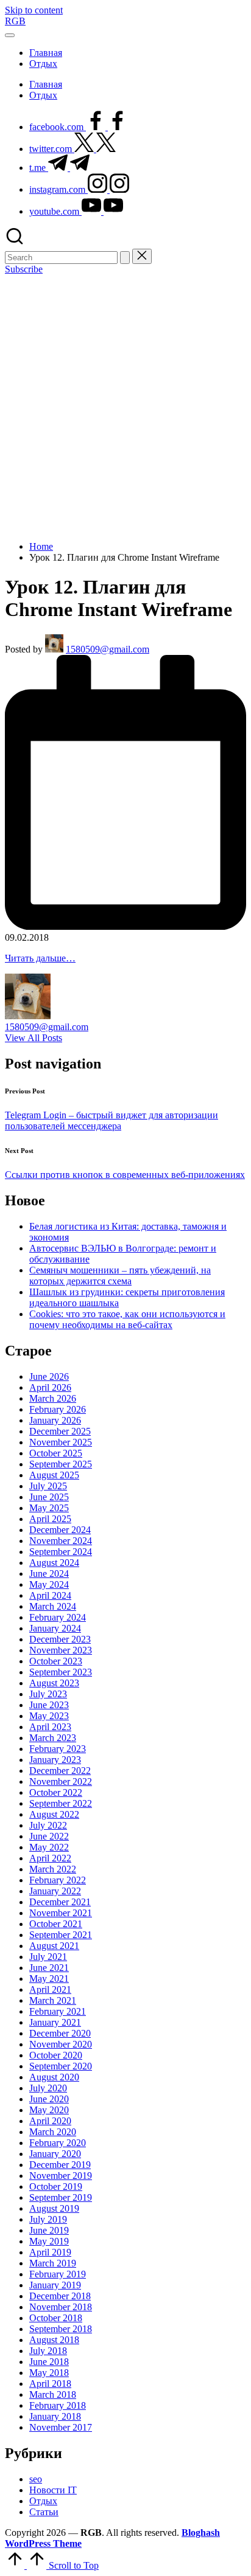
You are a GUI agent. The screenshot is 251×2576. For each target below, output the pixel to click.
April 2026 (50, 1387)
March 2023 (53, 1738)
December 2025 (60, 1431)
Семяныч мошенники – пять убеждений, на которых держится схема (120, 1276)
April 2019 (50, 2252)
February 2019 (58, 2274)
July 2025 (48, 1486)
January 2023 (55, 1760)
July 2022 (48, 1825)
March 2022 (53, 1869)
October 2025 (56, 1453)
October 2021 (56, 1924)
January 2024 (55, 1628)
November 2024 (61, 1541)
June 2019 (49, 2230)
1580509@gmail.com (47, 1027)
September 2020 (61, 2066)
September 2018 (61, 2329)
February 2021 (58, 2011)
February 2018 (58, 2405)
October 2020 (56, 2055)
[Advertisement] (125, 406)
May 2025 (49, 1508)
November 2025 (61, 1442)
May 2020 (49, 2110)
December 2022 (60, 1771)
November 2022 (61, 1781)
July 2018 (48, 2351)
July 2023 (48, 1694)
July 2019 (48, 2219)
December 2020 (60, 2033)
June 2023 (49, 1705)
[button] (125, 258)
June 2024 (49, 1574)
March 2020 (53, 2132)
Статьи (44, 2512)
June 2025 (49, 1497)
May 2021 (49, 1979)
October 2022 (56, 1792)
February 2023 (58, 1749)
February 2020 (58, 2143)
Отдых (43, 2501)
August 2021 (54, 1946)
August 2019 (54, 2208)
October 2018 (56, 2318)
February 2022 (58, 1880)
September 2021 (61, 1935)
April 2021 (50, 1989)
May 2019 (49, 2241)
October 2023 (56, 1661)
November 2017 (61, 2427)
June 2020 (49, 2099)
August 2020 (54, 2077)
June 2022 (49, 1836)
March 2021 (53, 2000)
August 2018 (54, 2340)
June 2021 (49, 1968)
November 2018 (61, 2307)
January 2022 (55, 1891)
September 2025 (61, 1464)
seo (36, 2479)
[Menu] (10, 35)
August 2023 (54, 1683)
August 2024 (54, 1563)
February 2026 (58, 1409)
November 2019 (61, 2176)
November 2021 (61, 1913)
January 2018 (55, 2416)
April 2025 (50, 1519)
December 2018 (60, 2296)
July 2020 (48, 2088)
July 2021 (48, 1957)
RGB (15, 21)
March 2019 (53, 2263)
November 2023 (61, 1650)
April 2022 (50, 1858)
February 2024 (58, 1617)
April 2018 (50, 2384)
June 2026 (49, 1376)
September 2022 (61, 1803)
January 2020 (55, 2154)
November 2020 (61, 2044)
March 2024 (53, 1606)
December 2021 (60, 1902)
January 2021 (55, 2022)
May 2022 (49, 1847)
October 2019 (56, 2186)
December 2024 (60, 1530)
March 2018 (53, 2394)
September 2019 (61, 2197)
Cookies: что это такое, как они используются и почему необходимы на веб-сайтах (127, 1319)
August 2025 (54, 1475)
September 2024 (61, 1552)
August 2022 (54, 1814)
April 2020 (50, 2121)
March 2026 (53, 1398)
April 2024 (50, 1595)
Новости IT (53, 2490)
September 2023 (61, 1672)
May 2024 (49, 1584)
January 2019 (55, 2285)
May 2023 (49, 1716)
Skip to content (34, 10)
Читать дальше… (40, 958)
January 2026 (55, 1420)
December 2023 (60, 1639)
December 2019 (60, 2165)
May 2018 (49, 2373)
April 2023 (50, 1727)
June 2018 (49, 2362)
